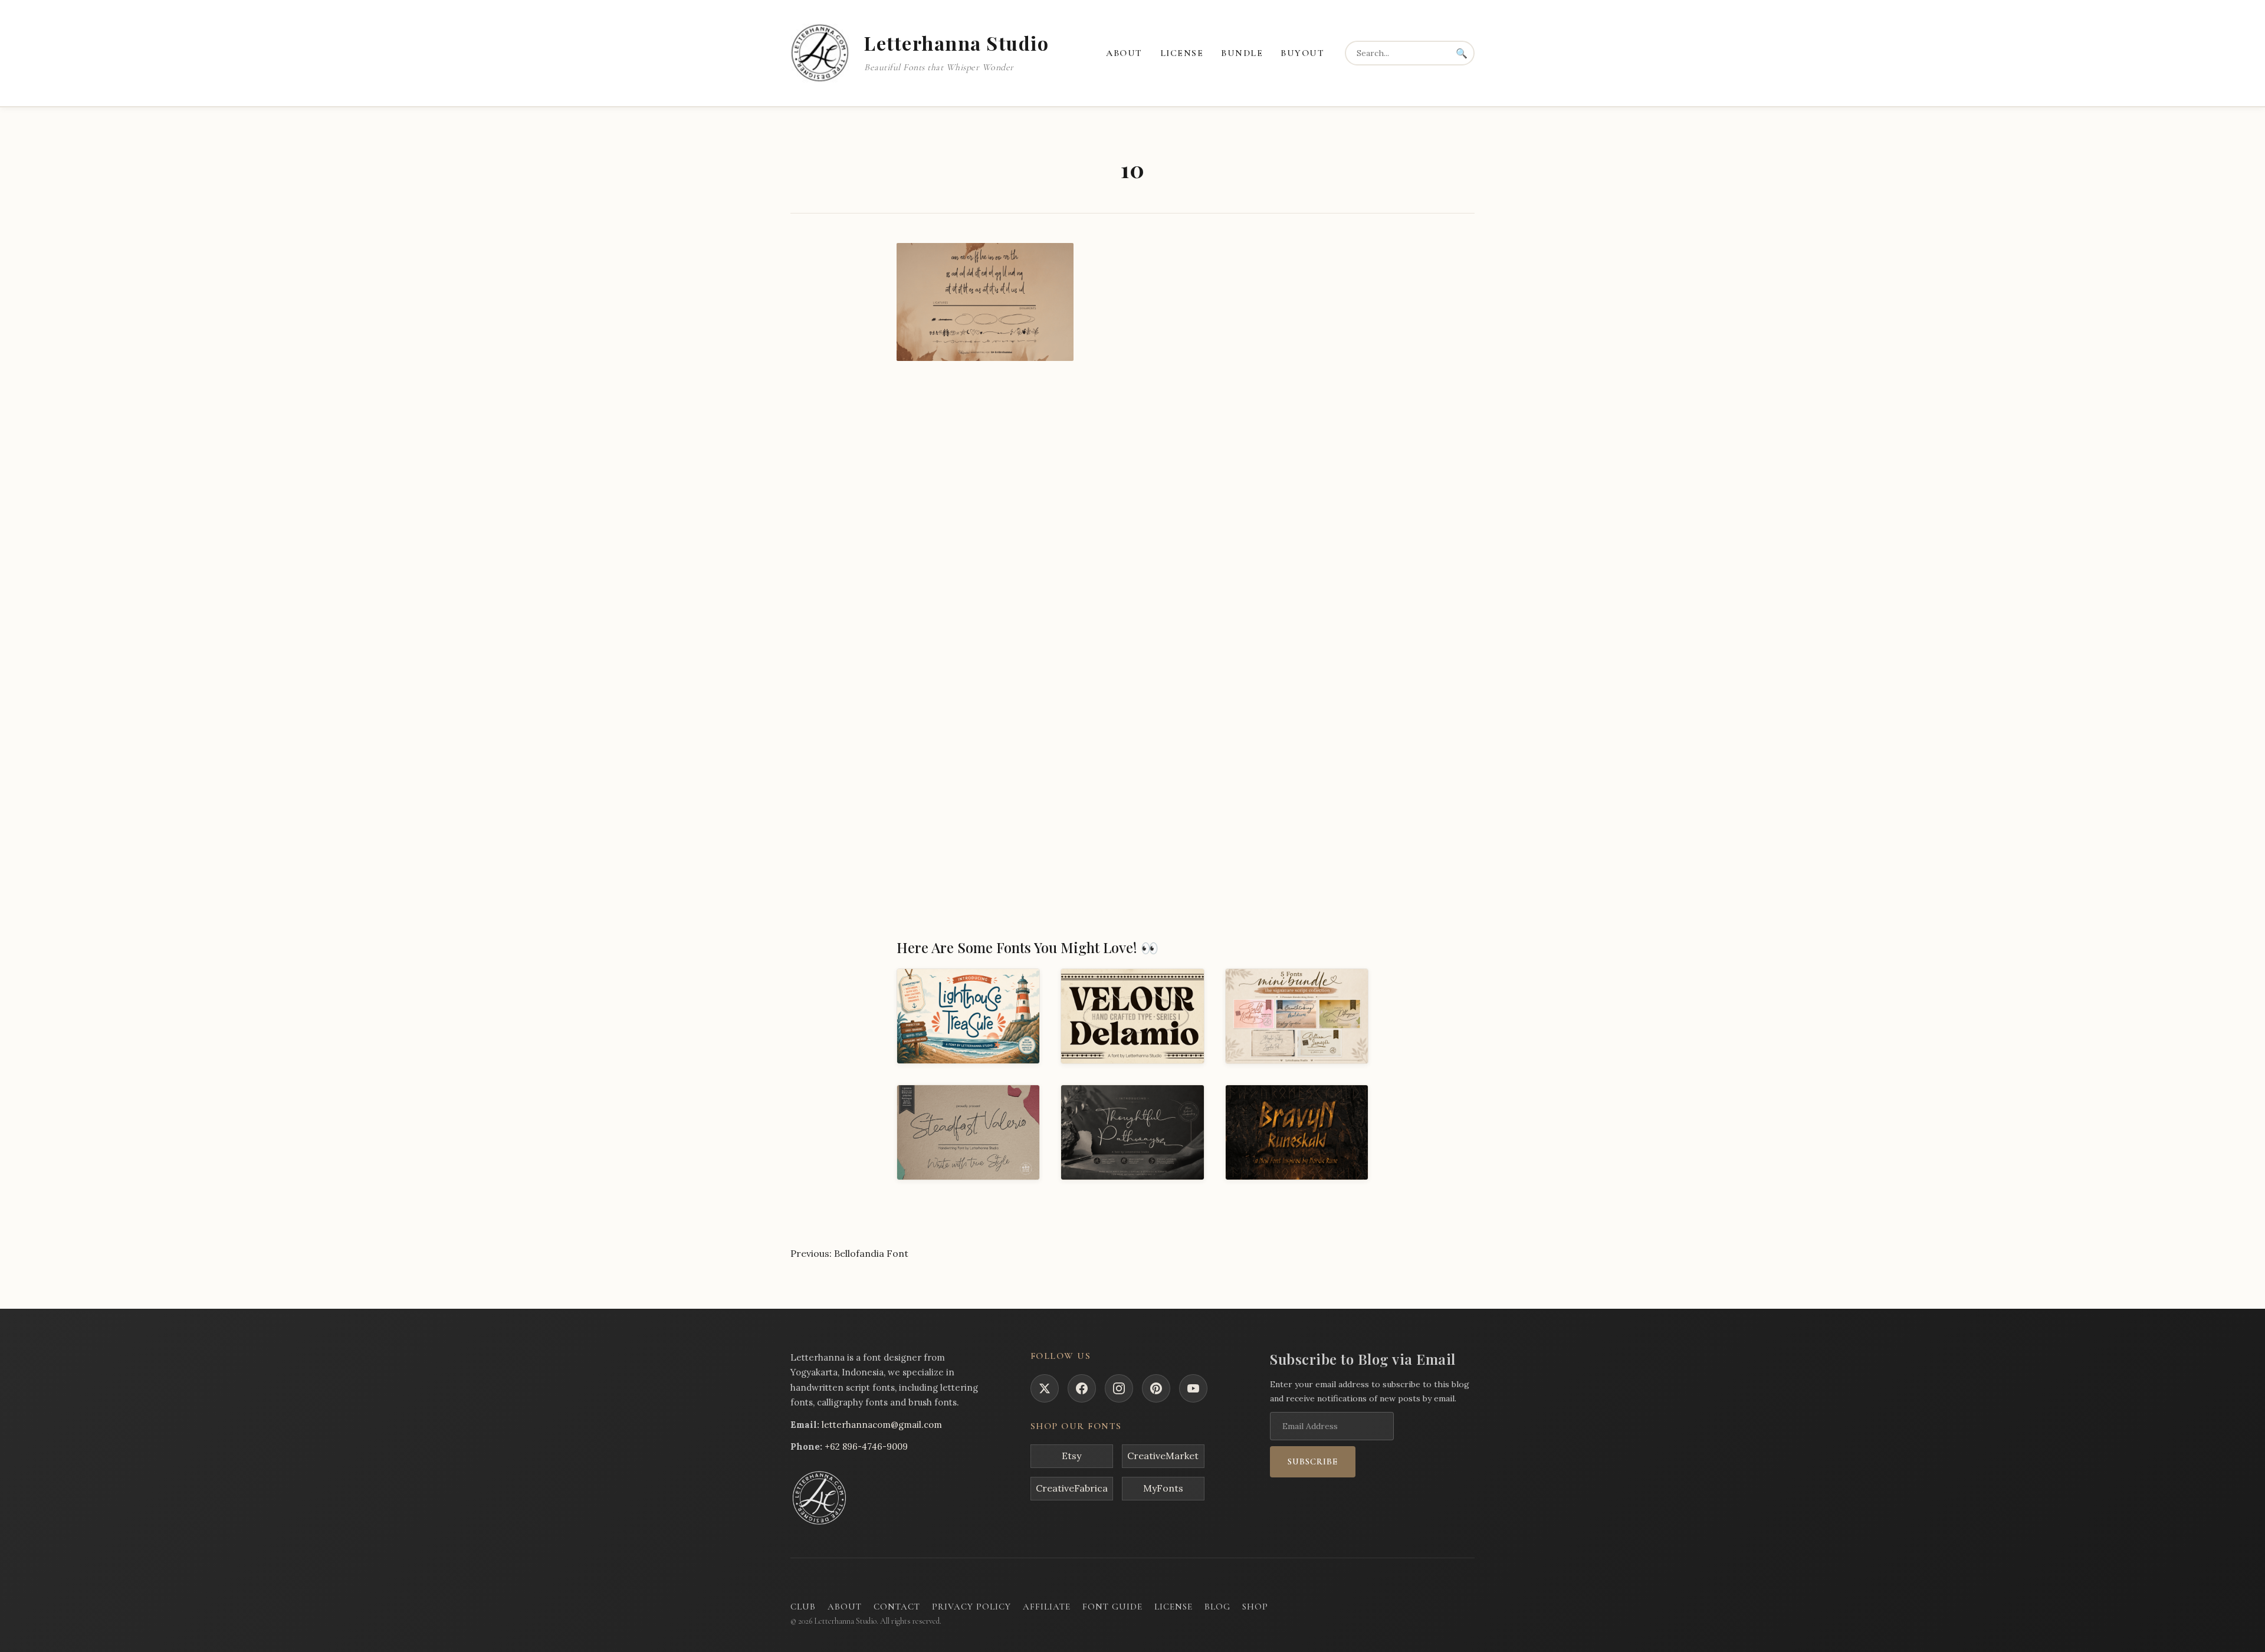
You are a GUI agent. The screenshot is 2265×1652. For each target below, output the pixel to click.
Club (803, 1607)
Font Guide (1112, 1607)
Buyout (1302, 53)
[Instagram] (1119, 1388)
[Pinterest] (1156, 1388)
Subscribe (1313, 1461)
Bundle (1242, 53)
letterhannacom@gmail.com (882, 1425)
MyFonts (1163, 1488)
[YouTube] (1193, 1388)
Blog (1217, 1607)
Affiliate (1047, 1607)
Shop (1255, 1607)
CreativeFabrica (1072, 1488)
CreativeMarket (1163, 1456)
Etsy (1071, 1456)
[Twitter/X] (1045, 1388)
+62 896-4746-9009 (866, 1446)
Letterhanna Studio (956, 43)
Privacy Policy (971, 1607)
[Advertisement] (1132, 467)
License (1182, 53)
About (1124, 53)
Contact (897, 1607)
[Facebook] (1082, 1388)
